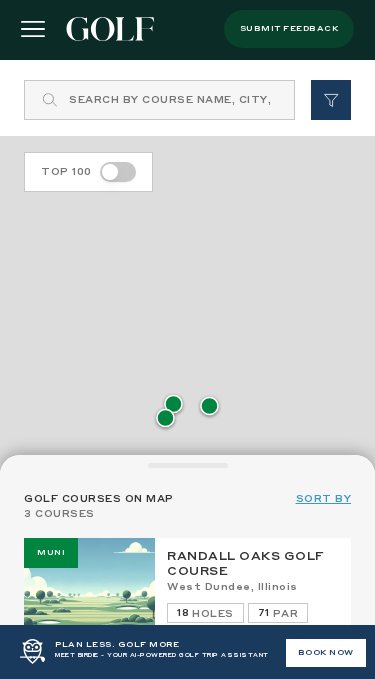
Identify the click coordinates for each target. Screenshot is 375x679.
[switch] (118, 172)
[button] (173, 405)
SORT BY (324, 499)
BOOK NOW (326, 653)
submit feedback (289, 29)
